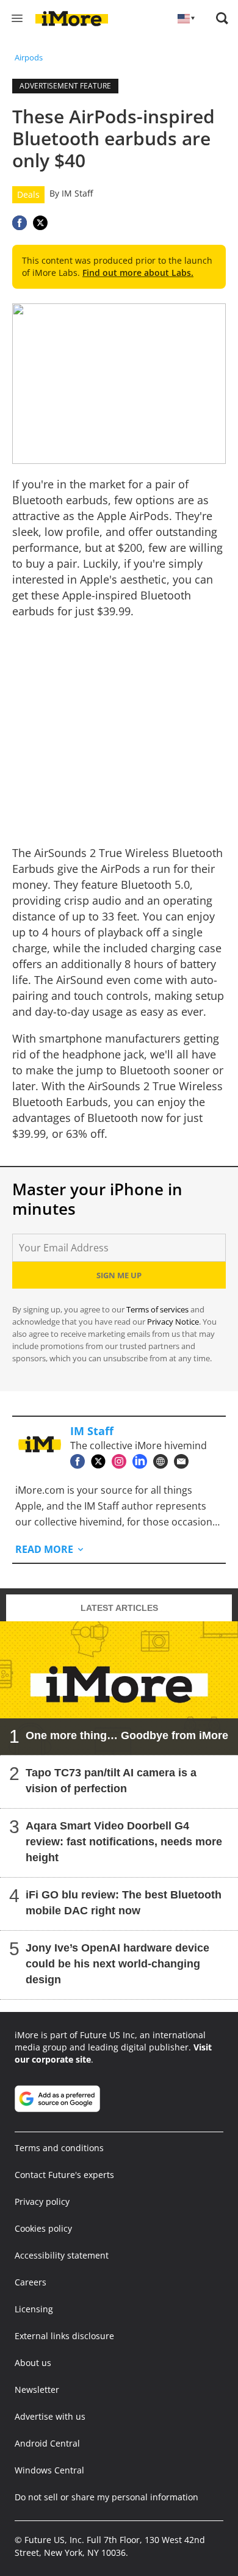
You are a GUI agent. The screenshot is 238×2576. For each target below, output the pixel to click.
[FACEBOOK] (81, 1461)
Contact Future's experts (64, 2175)
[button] (222, 18)
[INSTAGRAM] (122, 1461)
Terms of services (158, 1309)
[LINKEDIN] (143, 1461)
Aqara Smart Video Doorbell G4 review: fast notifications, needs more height (124, 1842)
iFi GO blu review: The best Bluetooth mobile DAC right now (124, 1903)
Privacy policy (42, 2202)
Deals (28, 194)
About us (33, 2363)
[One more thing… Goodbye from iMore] (119, 1688)
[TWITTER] (101, 1461)
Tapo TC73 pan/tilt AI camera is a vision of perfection (111, 1781)
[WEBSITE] (164, 1461)
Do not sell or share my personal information (106, 2497)
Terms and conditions (59, 2148)
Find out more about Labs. (138, 273)
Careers (31, 2282)
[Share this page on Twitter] (40, 223)
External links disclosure (64, 2336)
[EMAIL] (184, 1461)
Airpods (29, 57)
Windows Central (49, 2470)
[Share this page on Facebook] (20, 223)
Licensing (34, 2309)
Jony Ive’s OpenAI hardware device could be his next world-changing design (117, 1964)
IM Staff (77, 193)
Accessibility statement (62, 2255)
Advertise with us (50, 2416)
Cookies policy (43, 2228)
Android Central (47, 2443)
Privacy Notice (173, 1322)
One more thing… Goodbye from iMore (127, 1735)
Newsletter (37, 2390)
